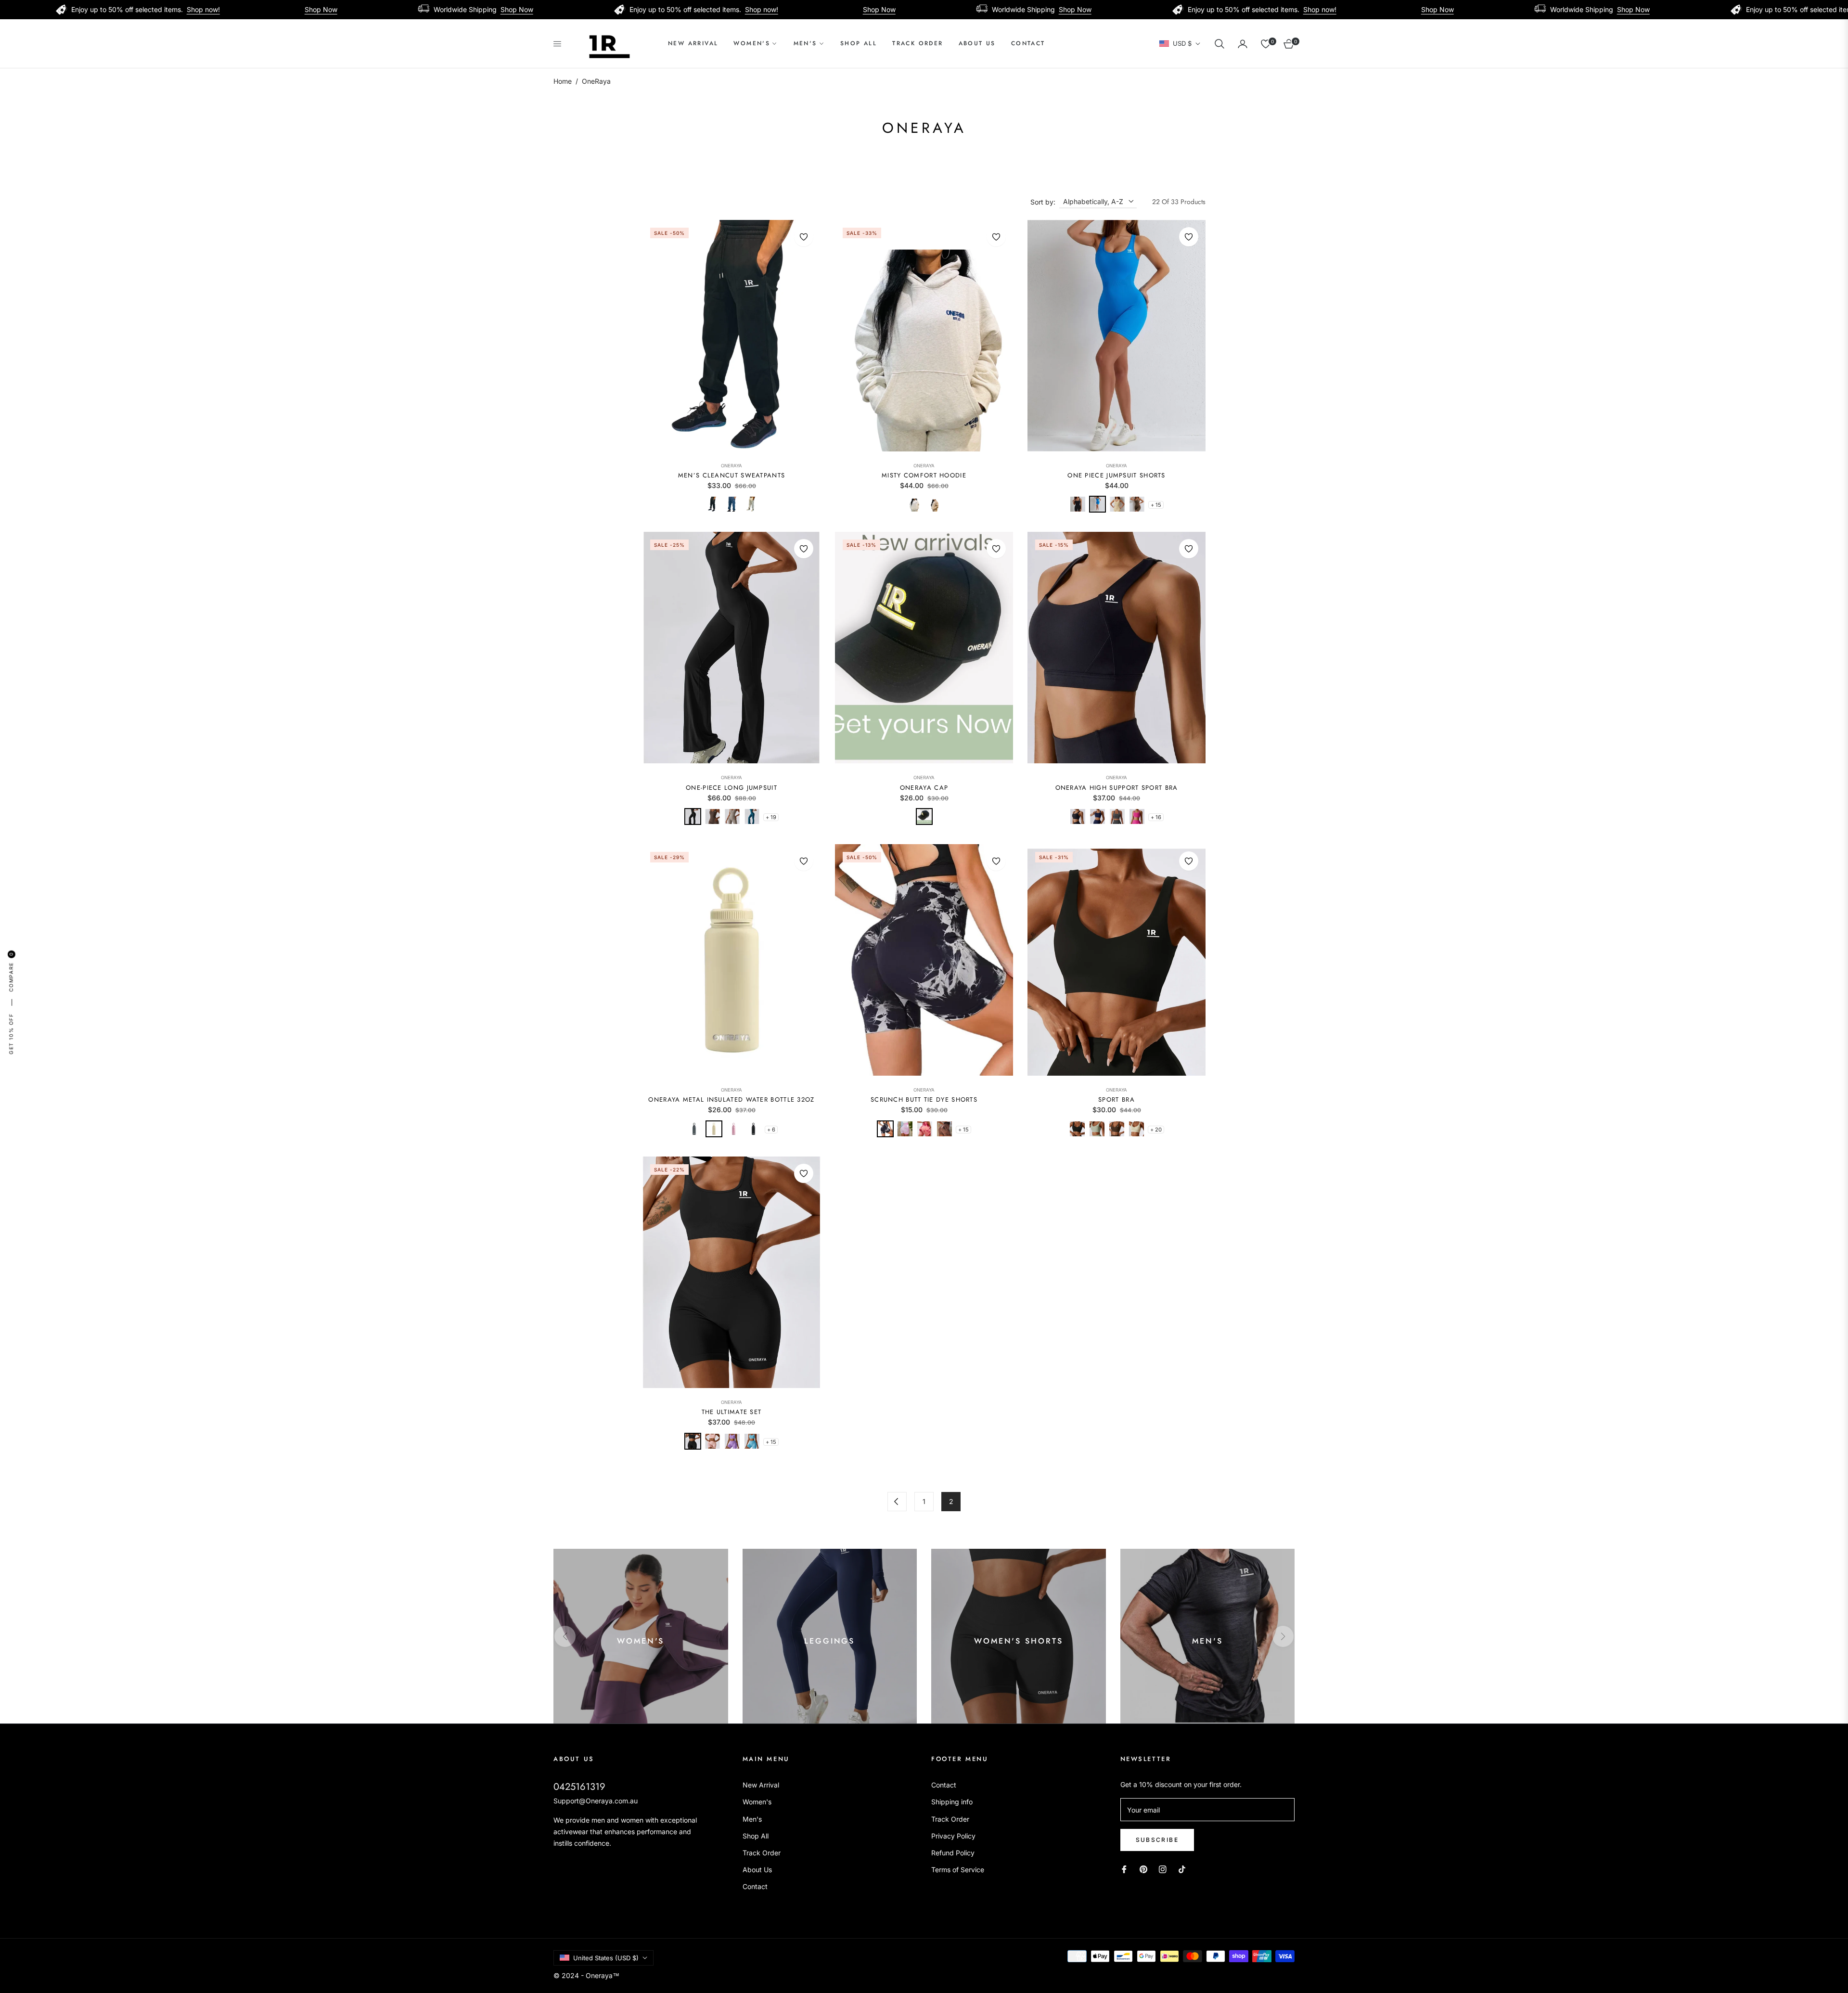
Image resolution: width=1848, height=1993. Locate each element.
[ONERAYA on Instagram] (1163, 1869)
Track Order (762, 1853)
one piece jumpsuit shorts (1116, 476)
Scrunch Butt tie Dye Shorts (924, 1100)
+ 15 (1156, 505)
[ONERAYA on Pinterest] (1143, 1869)
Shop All (756, 1836)
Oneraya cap (924, 788)
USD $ (1182, 43)
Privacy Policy (953, 1836)
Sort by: (1043, 202)
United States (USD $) (606, 1958)
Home (563, 81)
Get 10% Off (11, 1034)
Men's (752, 1819)
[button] (1219, 44)
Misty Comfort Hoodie (924, 476)
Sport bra (1116, 1100)
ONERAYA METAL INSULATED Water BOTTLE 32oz (731, 1100)
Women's (757, 1802)
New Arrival (761, 1785)
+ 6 (771, 1130)
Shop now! (48, 9)
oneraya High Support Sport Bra (1117, 788)
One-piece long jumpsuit (731, 788)
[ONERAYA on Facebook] (1124, 1869)
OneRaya (731, 466)
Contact (755, 1886)
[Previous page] (897, 1502)
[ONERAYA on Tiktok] (1184, 1869)
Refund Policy (953, 1853)
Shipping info (952, 1802)
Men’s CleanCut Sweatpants (732, 476)
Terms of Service (958, 1870)
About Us (757, 1870)
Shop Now (166, 9)
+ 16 (1156, 817)
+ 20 (1156, 1130)
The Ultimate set (732, 1412)
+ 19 (771, 817)
